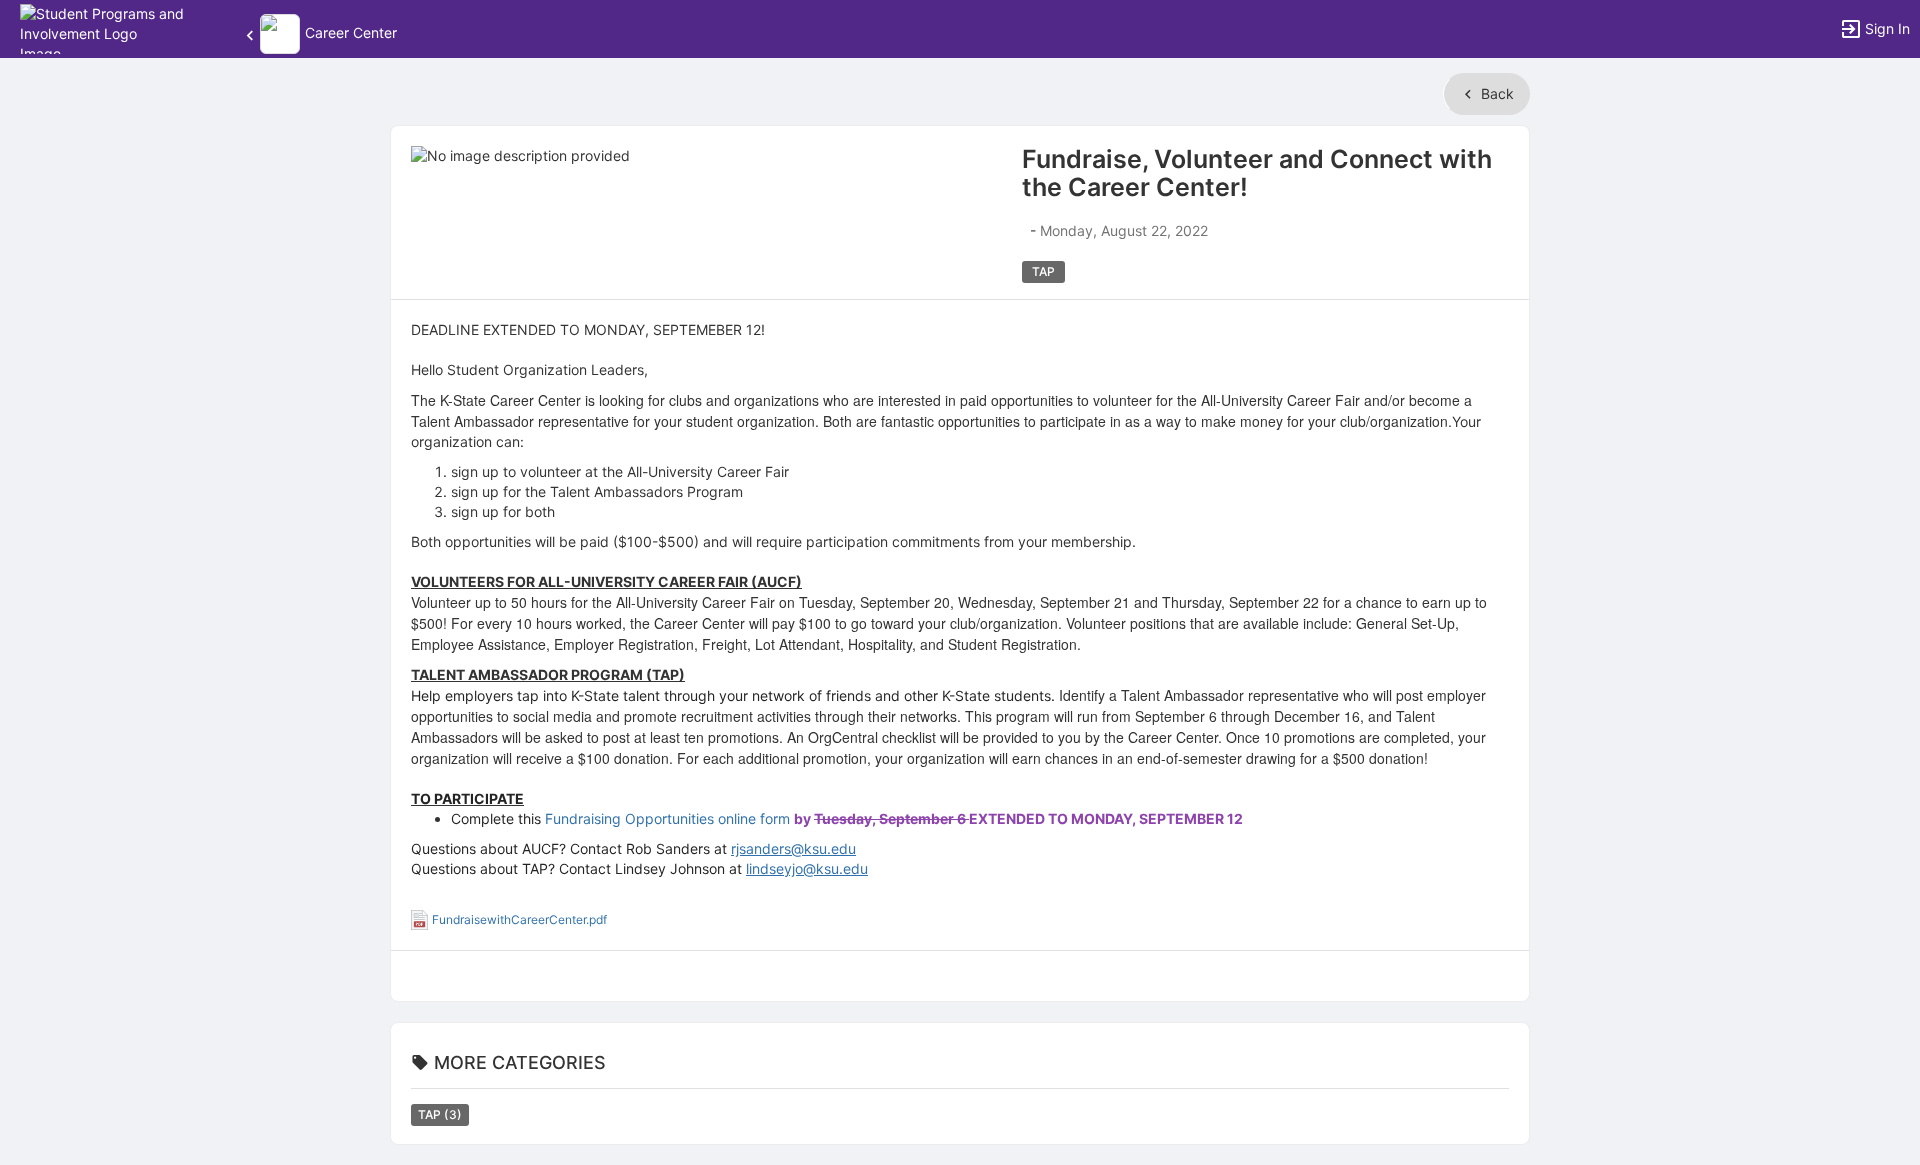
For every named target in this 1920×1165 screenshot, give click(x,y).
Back (1495, 93)
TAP (440, 1114)
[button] (102, 27)
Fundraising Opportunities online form (667, 818)
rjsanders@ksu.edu (793, 848)
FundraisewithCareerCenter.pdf (519, 919)
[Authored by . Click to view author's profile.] (1024, 230)
